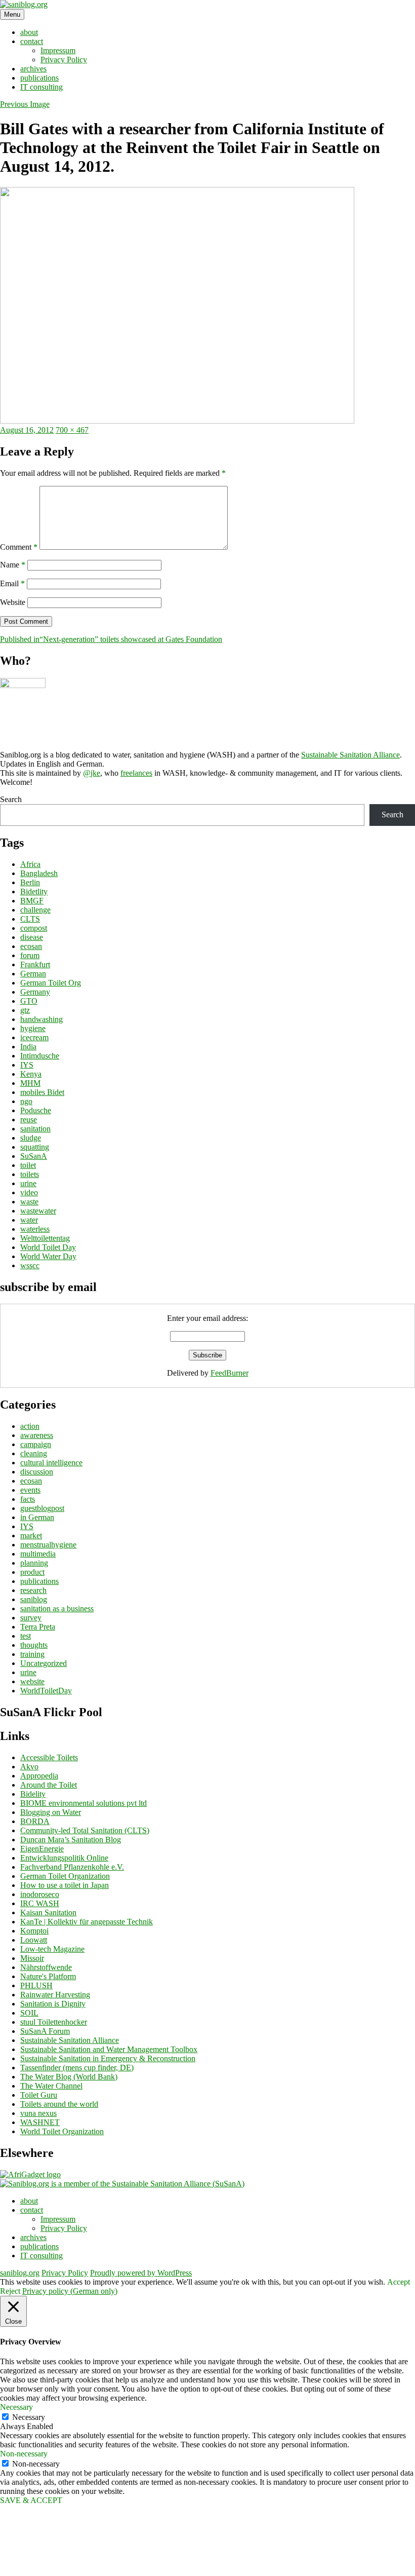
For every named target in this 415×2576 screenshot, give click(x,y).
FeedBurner (230, 1373)
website (32, 1681)
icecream (34, 1037)
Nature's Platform (48, 1976)
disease (32, 937)
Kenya (31, 1074)
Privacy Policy (64, 60)
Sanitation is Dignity (53, 2004)
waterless (35, 1229)
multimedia (38, 1554)
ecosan (31, 946)
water (29, 1220)
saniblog (34, 1599)
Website (13, 602)
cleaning (34, 1453)
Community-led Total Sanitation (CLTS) (85, 1830)
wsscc (30, 1265)
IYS (27, 1065)
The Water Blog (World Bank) (69, 2077)
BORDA (35, 1821)
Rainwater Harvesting (55, 1995)
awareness (37, 1435)
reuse (29, 1120)
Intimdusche (40, 1056)
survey (31, 1618)
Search (11, 799)
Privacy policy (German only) (70, 2291)
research (33, 1590)
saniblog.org (20, 2273)
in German (37, 1517)
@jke (92, 773)
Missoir (32, 1958)
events (30, 1490)
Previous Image (25, 104)
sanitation (35, 1129)
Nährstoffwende (46, 1967)
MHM (30, 1083)
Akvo (29, 1767)
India (28, 1047)
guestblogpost (42, 1508)
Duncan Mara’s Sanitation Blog (71, 1840)
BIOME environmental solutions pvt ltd (84, 1803)
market (31, 1536)
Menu (12, 14)
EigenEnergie (42, 1849)
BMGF (32, 901)
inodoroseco (40, 1894)
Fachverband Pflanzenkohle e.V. (72, 1867)
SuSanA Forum (45, 2031)
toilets (30, 1174)
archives (33, 69)
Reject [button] (10, 2291)
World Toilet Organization (62, 2131)
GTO (29, 1001)
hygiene (33, 1028)
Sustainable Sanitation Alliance (350, 755)
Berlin (30, 882)
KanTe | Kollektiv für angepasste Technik (87, 1922)
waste (29, 1202)
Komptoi (34, 1931)
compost (34, 928)
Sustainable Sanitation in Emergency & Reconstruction (108, 2058)
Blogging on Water (51, 1812)
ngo (26, 1101)
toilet (28, 1165)
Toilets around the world (59, 2104)
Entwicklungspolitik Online (64, 1858)
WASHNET (40, 2122)
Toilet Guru (39, 2095)
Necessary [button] (16, 2407)
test (26, 1636)
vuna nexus (38, 2113)
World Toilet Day (48, 1247)
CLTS (30, 919)
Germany (35, 992)
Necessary (29, 2417)
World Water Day (48, 1256)
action (30, 1426)
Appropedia (39, 1776)
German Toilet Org (51, 983)
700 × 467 (72, 430)
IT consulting (41, 87)
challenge (35, 910)
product (32, 1572)
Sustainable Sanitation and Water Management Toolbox (109, 2049)
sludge (31, 1138)
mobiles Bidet (42, 1092)
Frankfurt (35, 964)
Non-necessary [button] (24, 2454)
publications (39, 78)
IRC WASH (40, 1903)
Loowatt (34, 1940)
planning (34, 1563)
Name (13, 565)
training (32, 1654)
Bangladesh (39, 873)
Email (12, 583)
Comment (19, 547)
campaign (36, 1444)
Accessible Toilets (49, 1757)
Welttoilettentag (45, 1238)
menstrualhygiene (48, 1545)
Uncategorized (44, 1663)
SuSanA (34, 1156)
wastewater (38, 1211)
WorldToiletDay (46, 1691)
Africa (30, 864)
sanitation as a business (57, 1608)
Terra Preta (38, 1627)
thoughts (34, 1645)
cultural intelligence (51, 1463)
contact (32, 41)
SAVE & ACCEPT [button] (31, 2500)
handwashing (41, 1019)
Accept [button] (399, 2282)
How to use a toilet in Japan (65, 1885)
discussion (37, 1472)
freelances (136, 773)
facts (28, 1499)
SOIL (29, 2013)
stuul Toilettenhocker (54, 2022)
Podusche (36, 1110)
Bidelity (33, 1794)
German (33, 974)
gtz (25, 1010)
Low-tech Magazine (52, 1949)
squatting (35, 1147)
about (29, 32)
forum (30, 955)
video (29, 1192)
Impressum (58, 50)
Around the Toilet (49, 1785)
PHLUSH (36, 1985)
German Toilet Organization (65, 1876)
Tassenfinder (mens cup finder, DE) (77, 2068)
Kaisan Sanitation (48, 1912)
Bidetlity (34, 892)
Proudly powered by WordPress (141, 2273)
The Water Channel (51, 2086)
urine (28, 1183)
